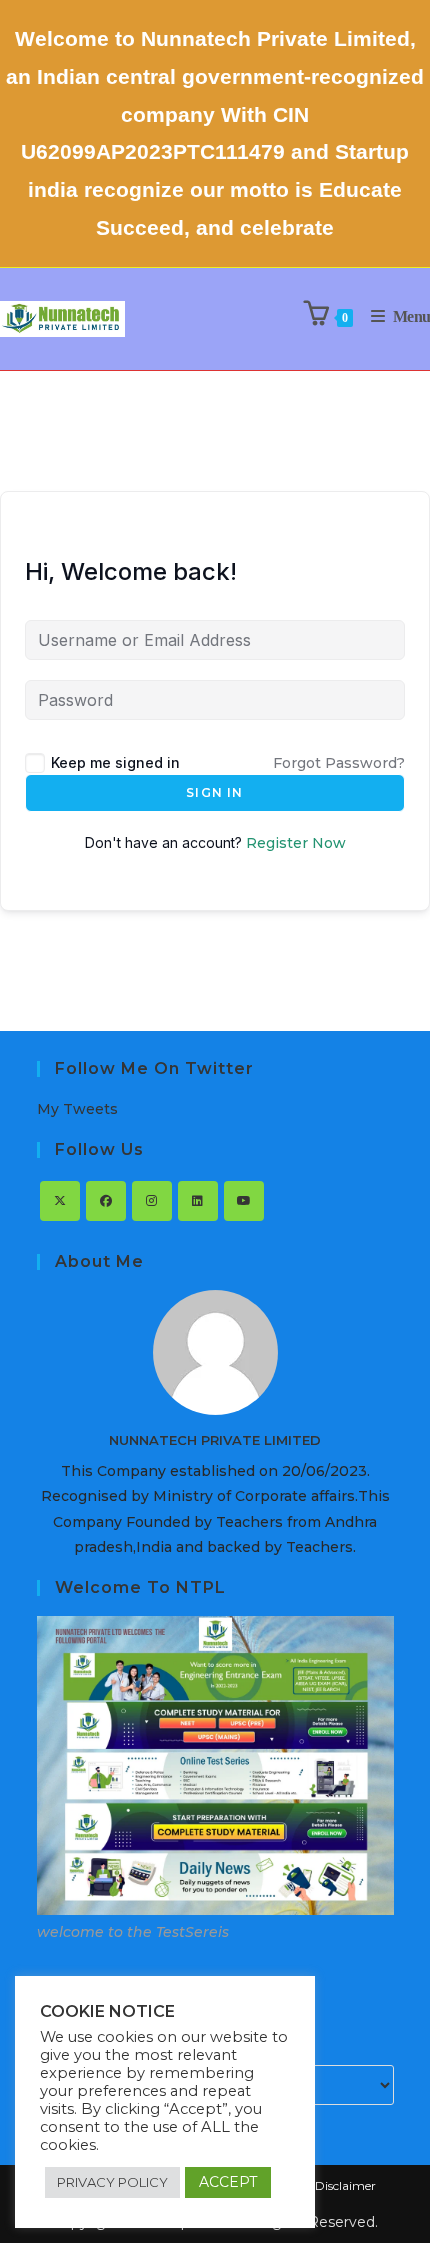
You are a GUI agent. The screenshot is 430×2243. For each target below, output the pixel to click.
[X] (60, 1201)
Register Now (296, 843)
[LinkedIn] (198, 1201)
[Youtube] (244, 1201)
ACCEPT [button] (228, 2182)
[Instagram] (152, 1201)
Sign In (214, 792)
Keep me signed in (115, 762)
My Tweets (77, 1109)
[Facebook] (106, 1201)
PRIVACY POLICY (112, 2182)
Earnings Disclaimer (318, 2185)
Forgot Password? (339, 763)
